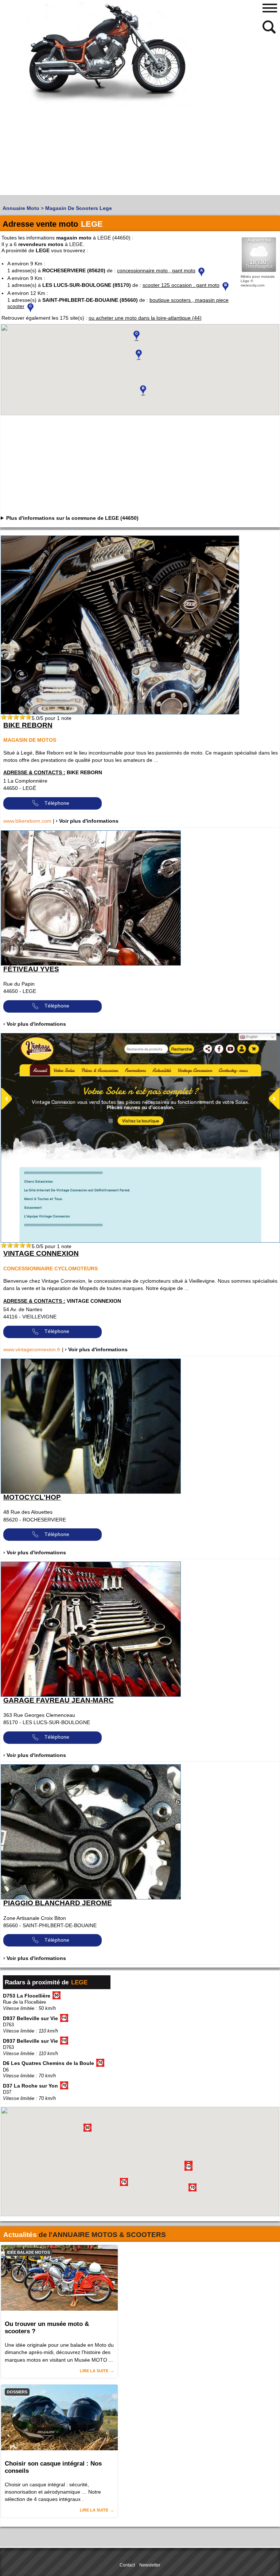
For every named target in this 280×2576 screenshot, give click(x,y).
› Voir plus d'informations (87, 821)
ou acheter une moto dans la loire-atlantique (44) (145, 318)
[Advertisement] (69, 144)
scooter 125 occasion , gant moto (181, 285)
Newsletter (150, 2565)
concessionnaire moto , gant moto (156, 270)
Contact (127, 2565)
